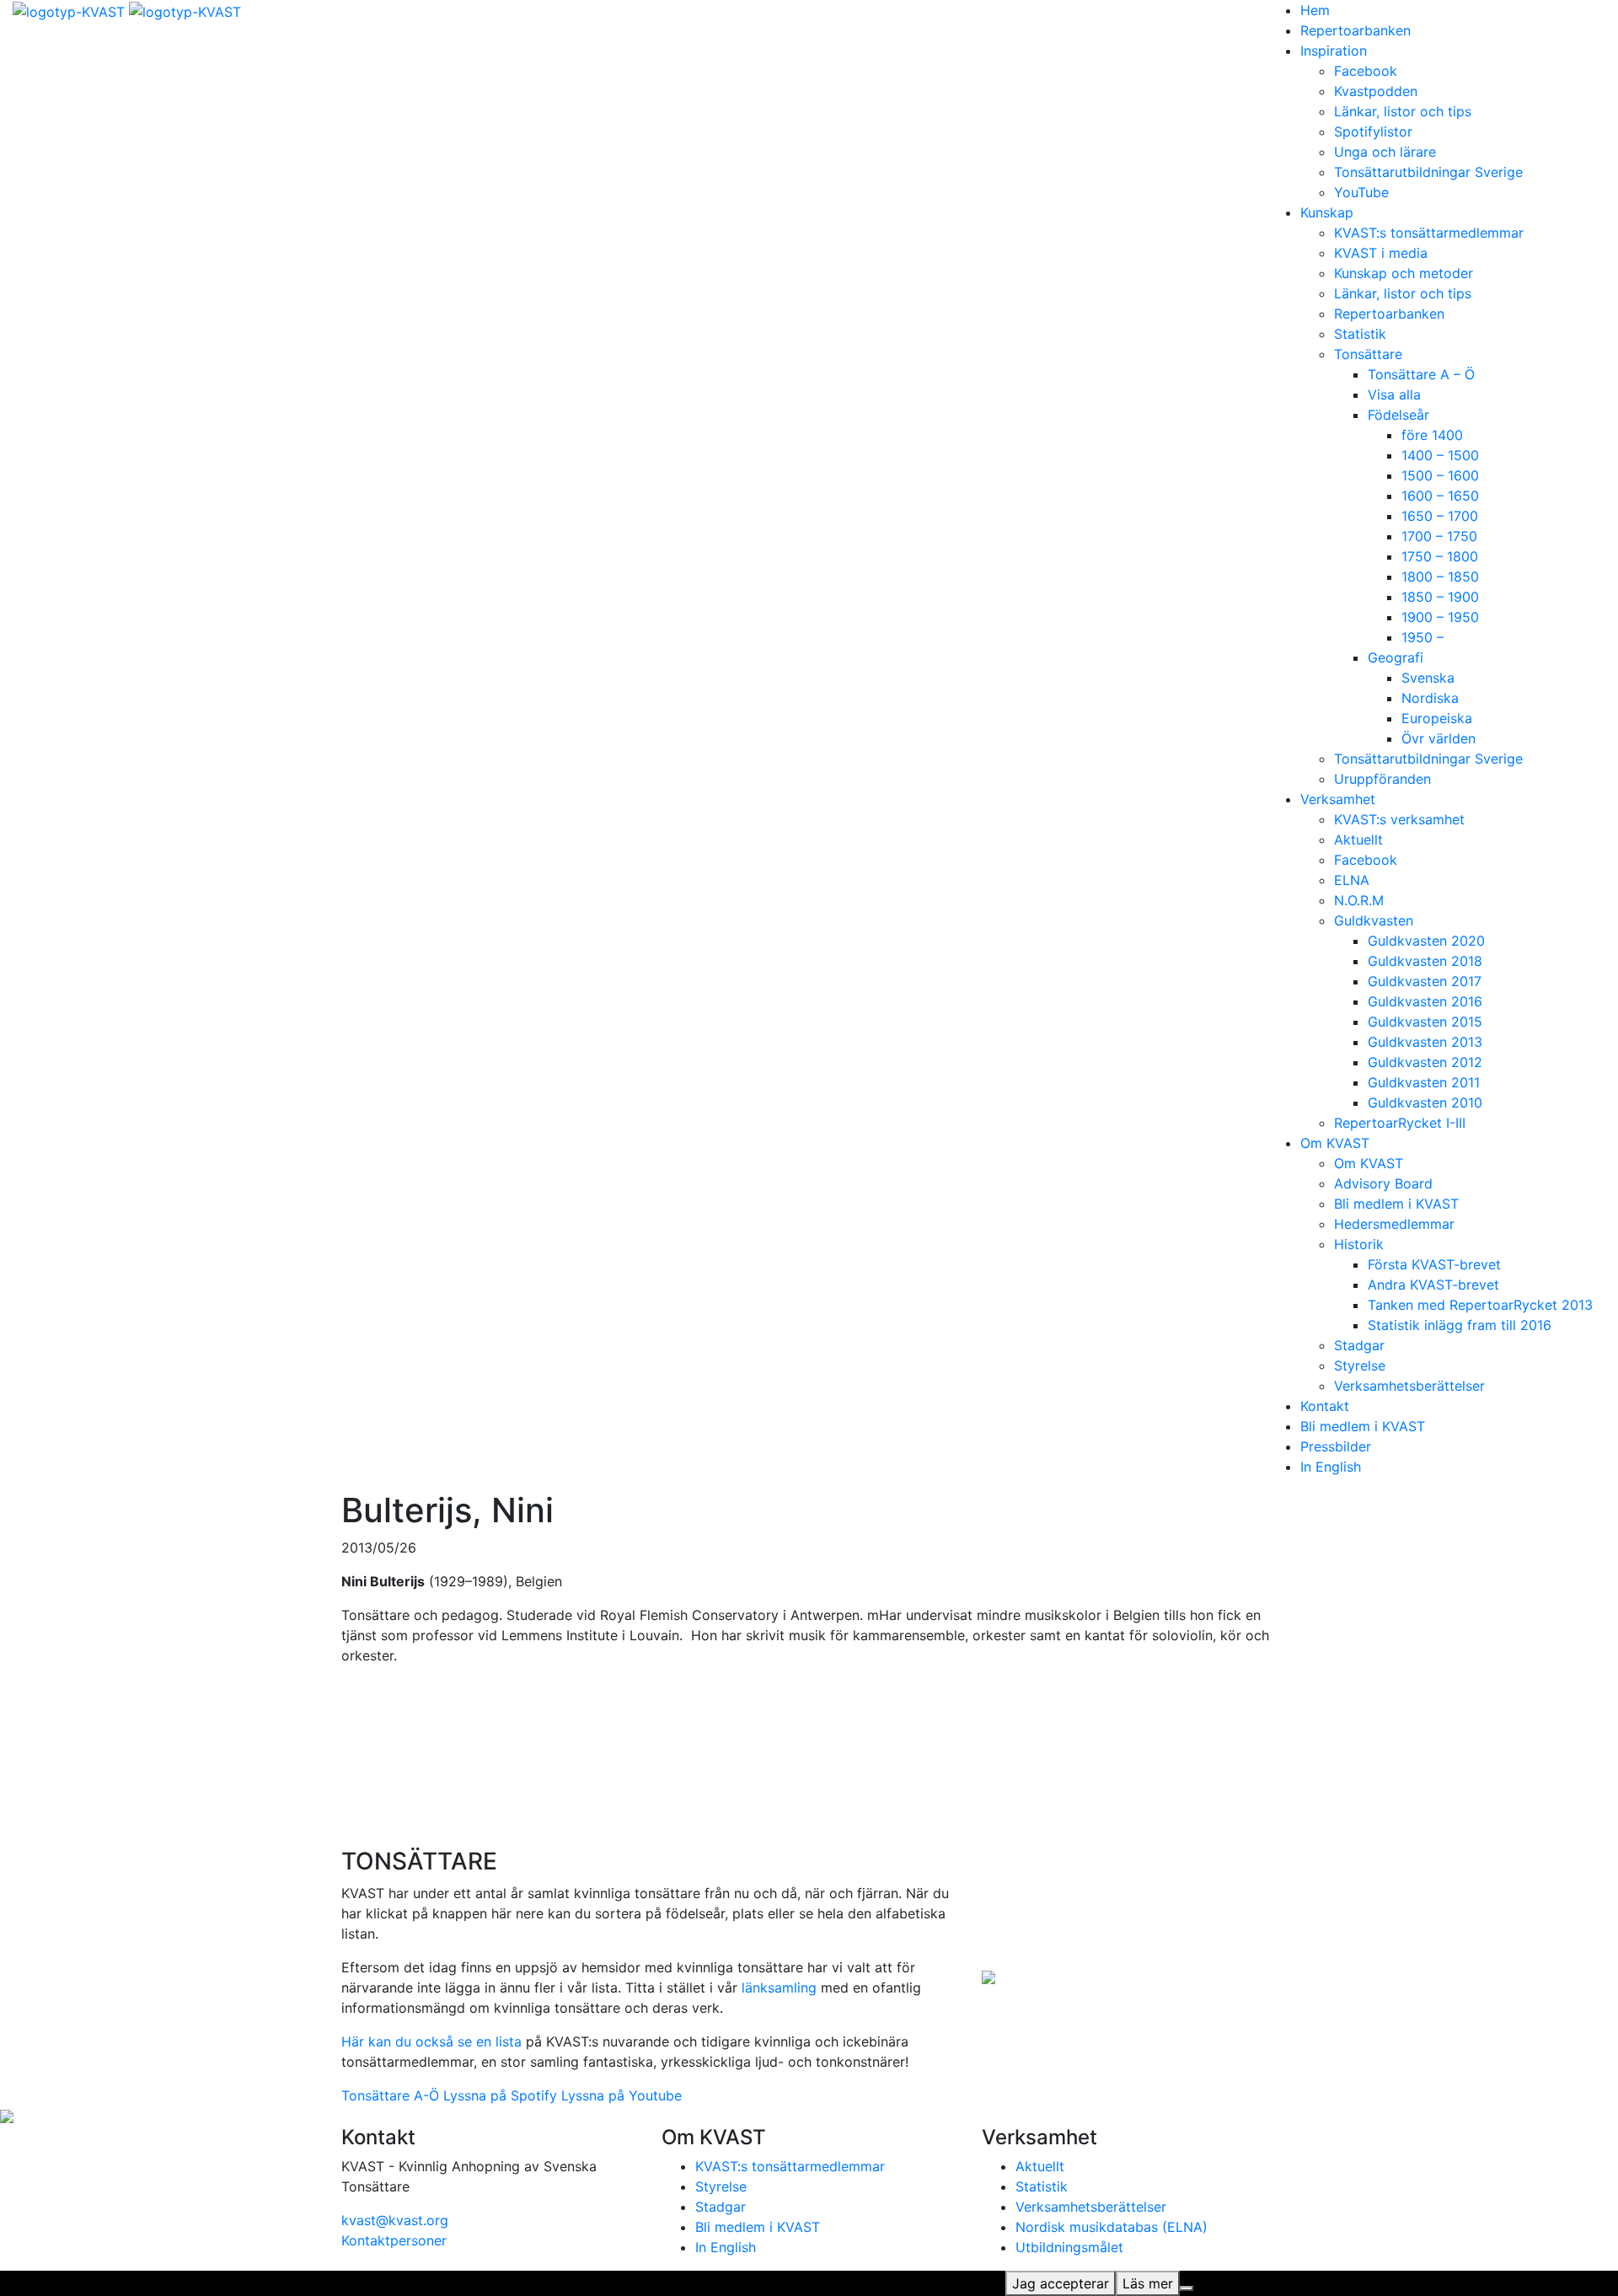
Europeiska (1437, 718)
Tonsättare (1368, 354)
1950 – (1422, 637)
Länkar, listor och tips (1403, 111)
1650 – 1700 (1440, 516)
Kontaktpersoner (394, 2240)
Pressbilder (1336, 1446)
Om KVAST (1335, 1143)
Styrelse (1360, 1365)
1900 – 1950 (1440, 617)
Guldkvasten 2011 (1424, 1082)
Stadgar (1359, 1345)
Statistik (1360, 334)
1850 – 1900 (1440, 597)
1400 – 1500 (1440, 455)
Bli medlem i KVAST (1396, 1204)
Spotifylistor (1373, 131)
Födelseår (1398, 415)
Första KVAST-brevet (1434, 1264)
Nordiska (1430, 698)
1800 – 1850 (1440, 577)
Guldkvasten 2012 (1425, 1062)
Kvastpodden (1376, 91)
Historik (1359, 1244)
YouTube (1361, 192)
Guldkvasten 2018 (1425, 961)
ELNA (1352, 880)
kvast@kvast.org (395, 2220)
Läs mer (1148, 2283)
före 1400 (1432, 435)
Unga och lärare (1385, 152)
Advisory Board (1383, 1183)
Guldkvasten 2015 (1425, 1022)
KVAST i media (1381, 253)
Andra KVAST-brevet (1433, 1285)
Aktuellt (1358, 840)
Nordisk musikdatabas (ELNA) (1112, 2227)
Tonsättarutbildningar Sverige (1428, 172)
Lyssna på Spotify (500, 2095)
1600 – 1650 (1440, 496)
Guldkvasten (1374, 920)
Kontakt (1325, 1406)
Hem (1315, 10)
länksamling (779, 1988)
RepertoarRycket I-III (1400, 1123)
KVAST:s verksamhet (1399, 819)
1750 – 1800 (1440, 556)
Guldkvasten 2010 (1425, 1102)
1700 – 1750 (1439, 536)
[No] (1187, 2288)
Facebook (1366, 71)
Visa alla (1394, 394)
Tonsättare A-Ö (390, 2095)
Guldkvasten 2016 (1425, 1001)
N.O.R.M (1359, 900)
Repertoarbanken (1355, 30)
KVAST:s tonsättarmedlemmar (1429, 233)
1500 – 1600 (1440, 475)
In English (1331, 1467)
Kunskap (1327, 212)
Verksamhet (1338, 799)
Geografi (1396, 657)
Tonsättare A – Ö (1421, 374)
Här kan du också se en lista (431, 2041)
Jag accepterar (1061, 2283)
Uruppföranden (1382, 779)
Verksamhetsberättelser (1409, 1386)
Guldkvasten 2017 (1425, 981)
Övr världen (1439, 738)
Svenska (1428, 678)
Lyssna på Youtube (621, 2095)
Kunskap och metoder (1404, 273)
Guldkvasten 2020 (1426, 941)
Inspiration (1334, 51)
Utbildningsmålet (1069, 2247)
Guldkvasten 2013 (1425, 1042)
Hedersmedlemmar (1394, 1224)
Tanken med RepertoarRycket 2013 (1480, 1305)
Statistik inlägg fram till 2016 (1460, 1325)
